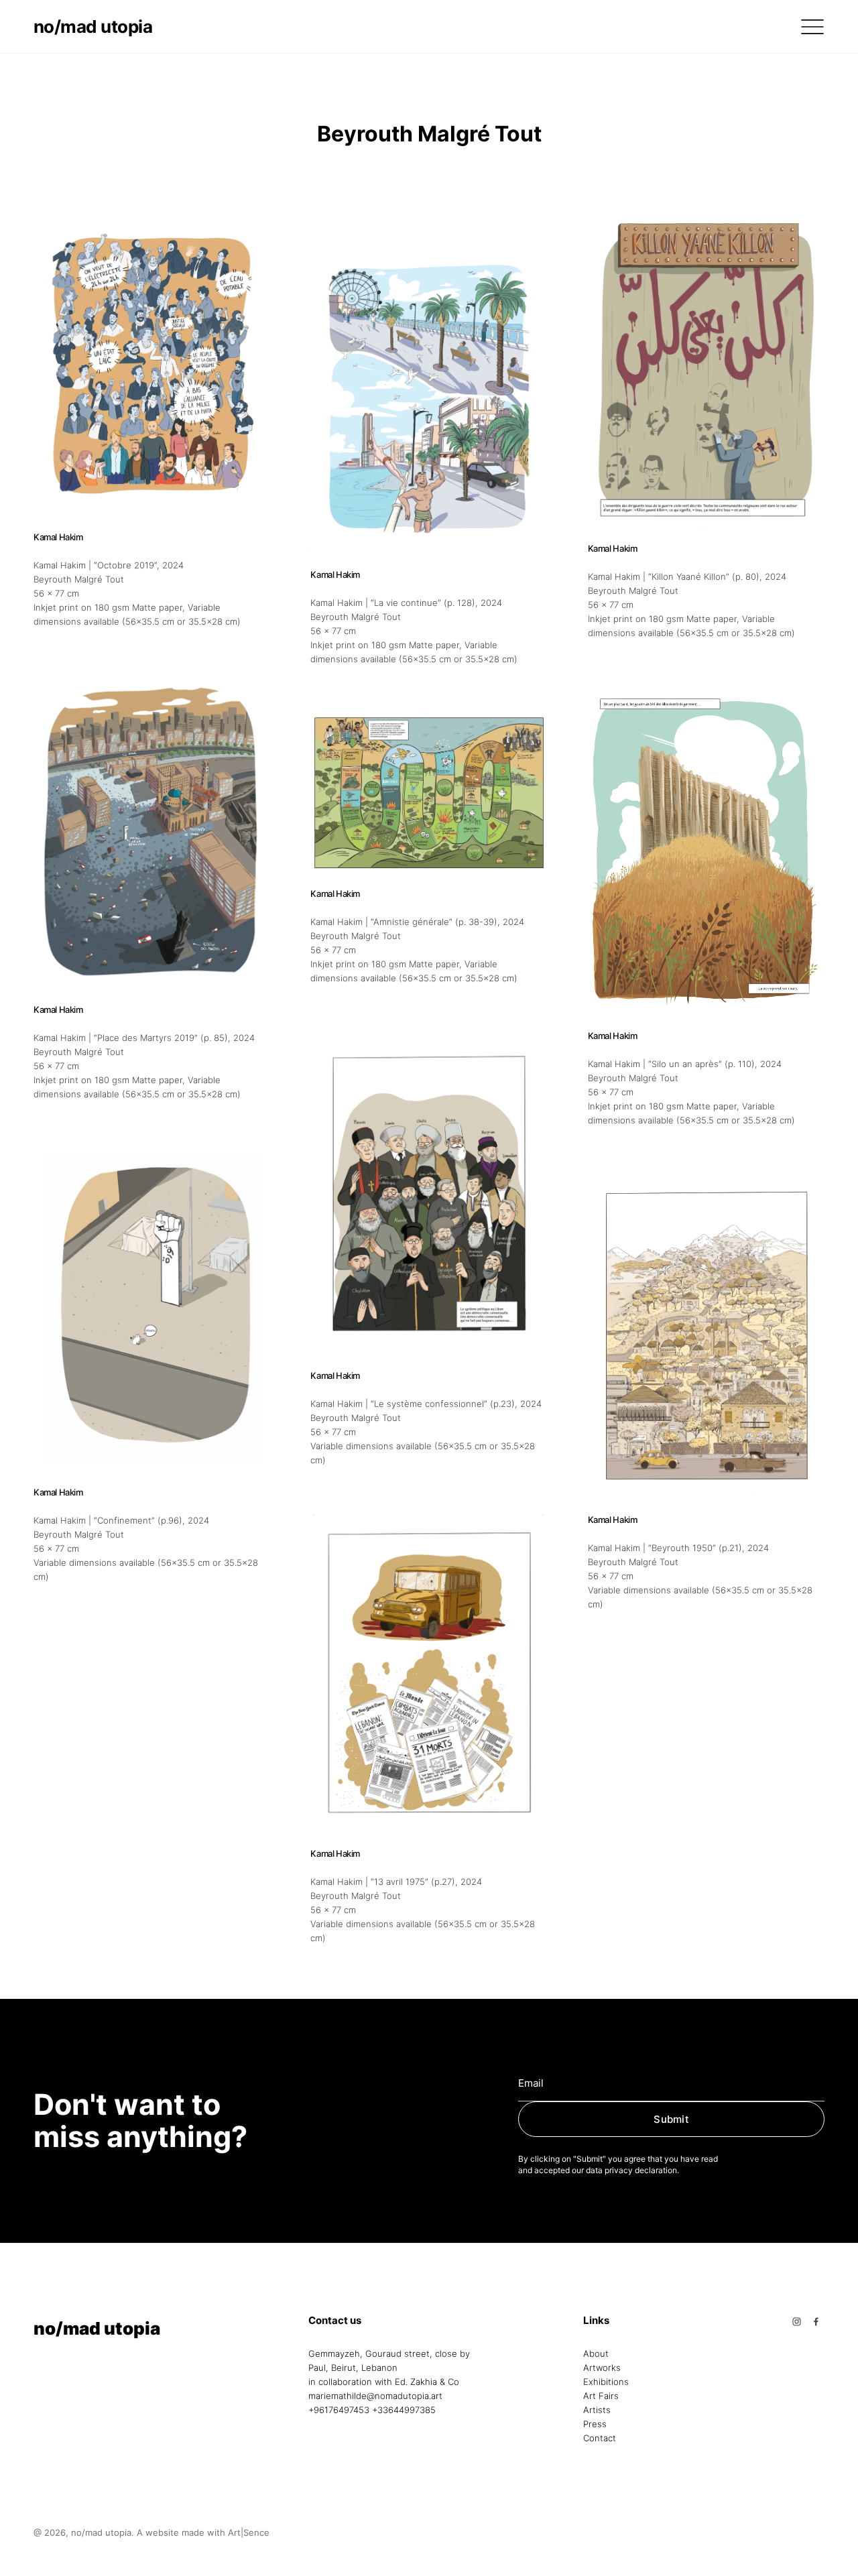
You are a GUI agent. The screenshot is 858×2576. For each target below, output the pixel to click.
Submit (671, 2119)
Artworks (602, 2368)
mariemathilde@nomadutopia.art (375, 2396)
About (596, 2353)
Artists (597, 2410)
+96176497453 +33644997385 (372, 2410)
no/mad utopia (93, 26)
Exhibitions (606, 2382)
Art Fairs (601, 2396)
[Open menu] (812, 27)
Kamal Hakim (58, 537)
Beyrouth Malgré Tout (79, 579)
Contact (600, 2438)
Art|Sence (249, 2532)
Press (595, 2424)
